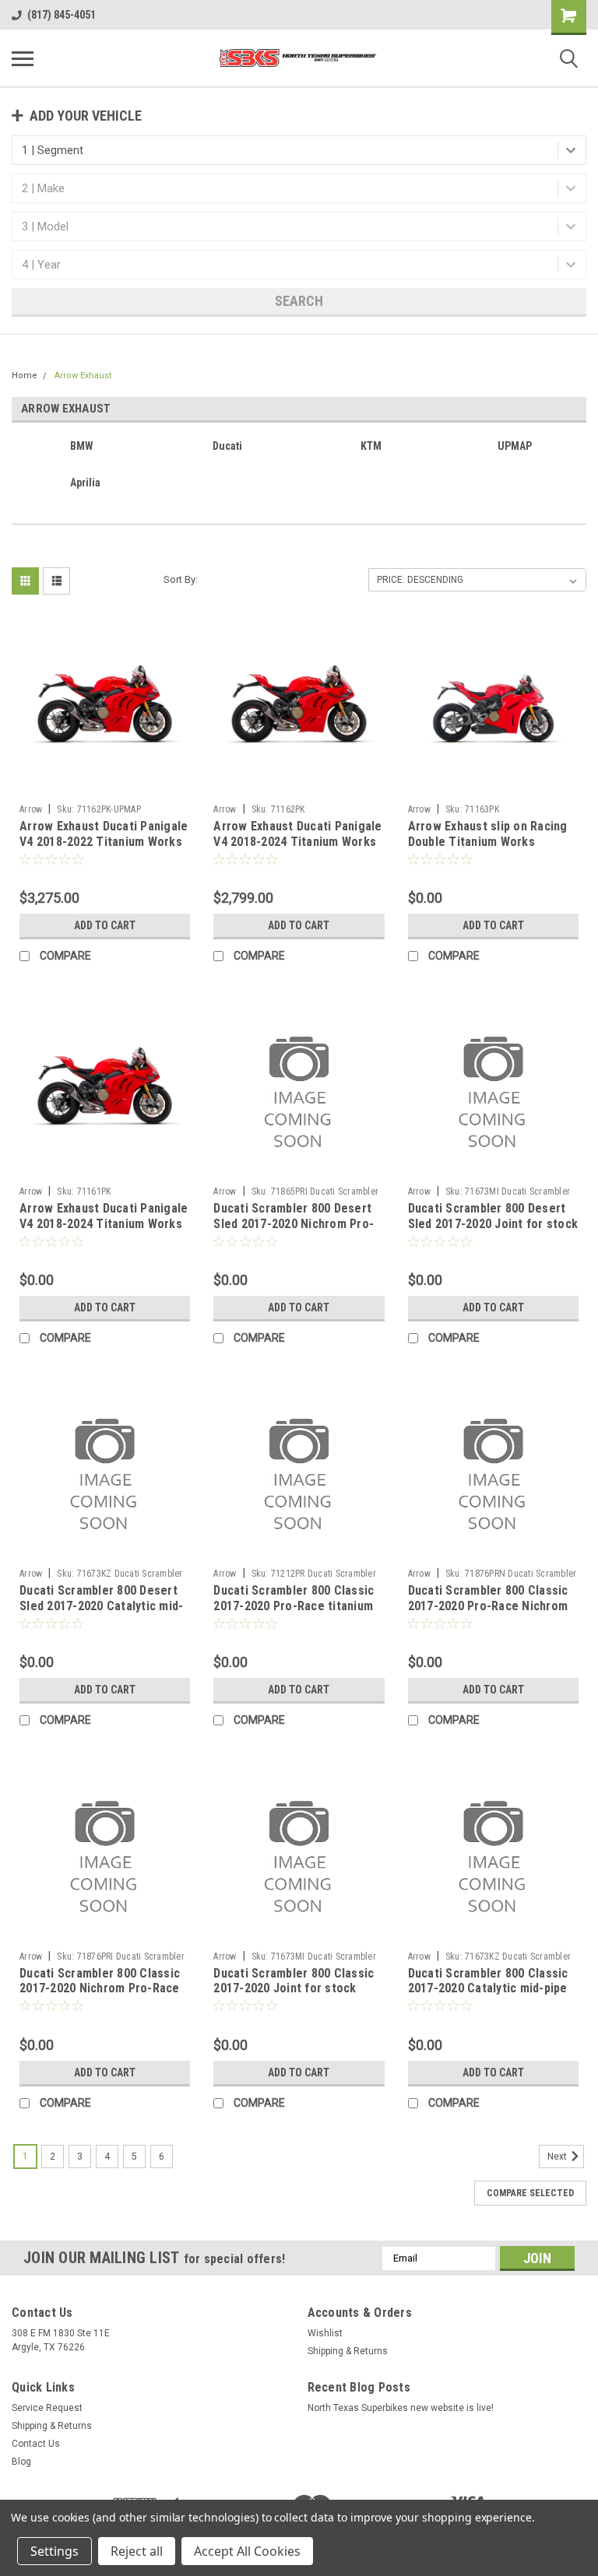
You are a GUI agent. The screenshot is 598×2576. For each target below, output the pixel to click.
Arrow (31, 809)
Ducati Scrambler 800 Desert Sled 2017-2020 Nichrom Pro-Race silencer (294, 1224)
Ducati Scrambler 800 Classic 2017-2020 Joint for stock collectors (294, 1989)
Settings (55, 2551)
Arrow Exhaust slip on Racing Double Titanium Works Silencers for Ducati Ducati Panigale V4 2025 (488, 849)
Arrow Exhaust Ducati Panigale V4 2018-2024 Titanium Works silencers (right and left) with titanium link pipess (297, 849)
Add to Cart (105, 925)
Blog (21, 2462)
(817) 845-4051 (62, 15)
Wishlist (325, 2333)
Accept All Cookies (247, 2551)
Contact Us (36, 2444)
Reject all (137, 2551)
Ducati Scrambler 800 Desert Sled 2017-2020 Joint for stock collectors (493, 1224)
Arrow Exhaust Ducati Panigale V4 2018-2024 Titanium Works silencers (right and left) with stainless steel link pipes (104, 1231)
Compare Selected (530, 2193)
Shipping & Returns (348, 2351)
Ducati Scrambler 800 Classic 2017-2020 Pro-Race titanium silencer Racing (294, 1606)
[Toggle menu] (23, 58)
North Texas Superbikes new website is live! (401, 2408)
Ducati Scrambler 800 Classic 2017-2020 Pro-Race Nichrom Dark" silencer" (488, 1606)
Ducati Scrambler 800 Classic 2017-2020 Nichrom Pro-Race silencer (100, 1989)
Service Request (47, 2408)
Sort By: (181, 579)
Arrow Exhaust (83, 376)
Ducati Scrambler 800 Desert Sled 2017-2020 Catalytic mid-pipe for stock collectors (101, 1606)
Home (25, 376)
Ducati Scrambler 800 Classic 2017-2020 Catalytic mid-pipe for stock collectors (488, 1989)
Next (558, 2157)
